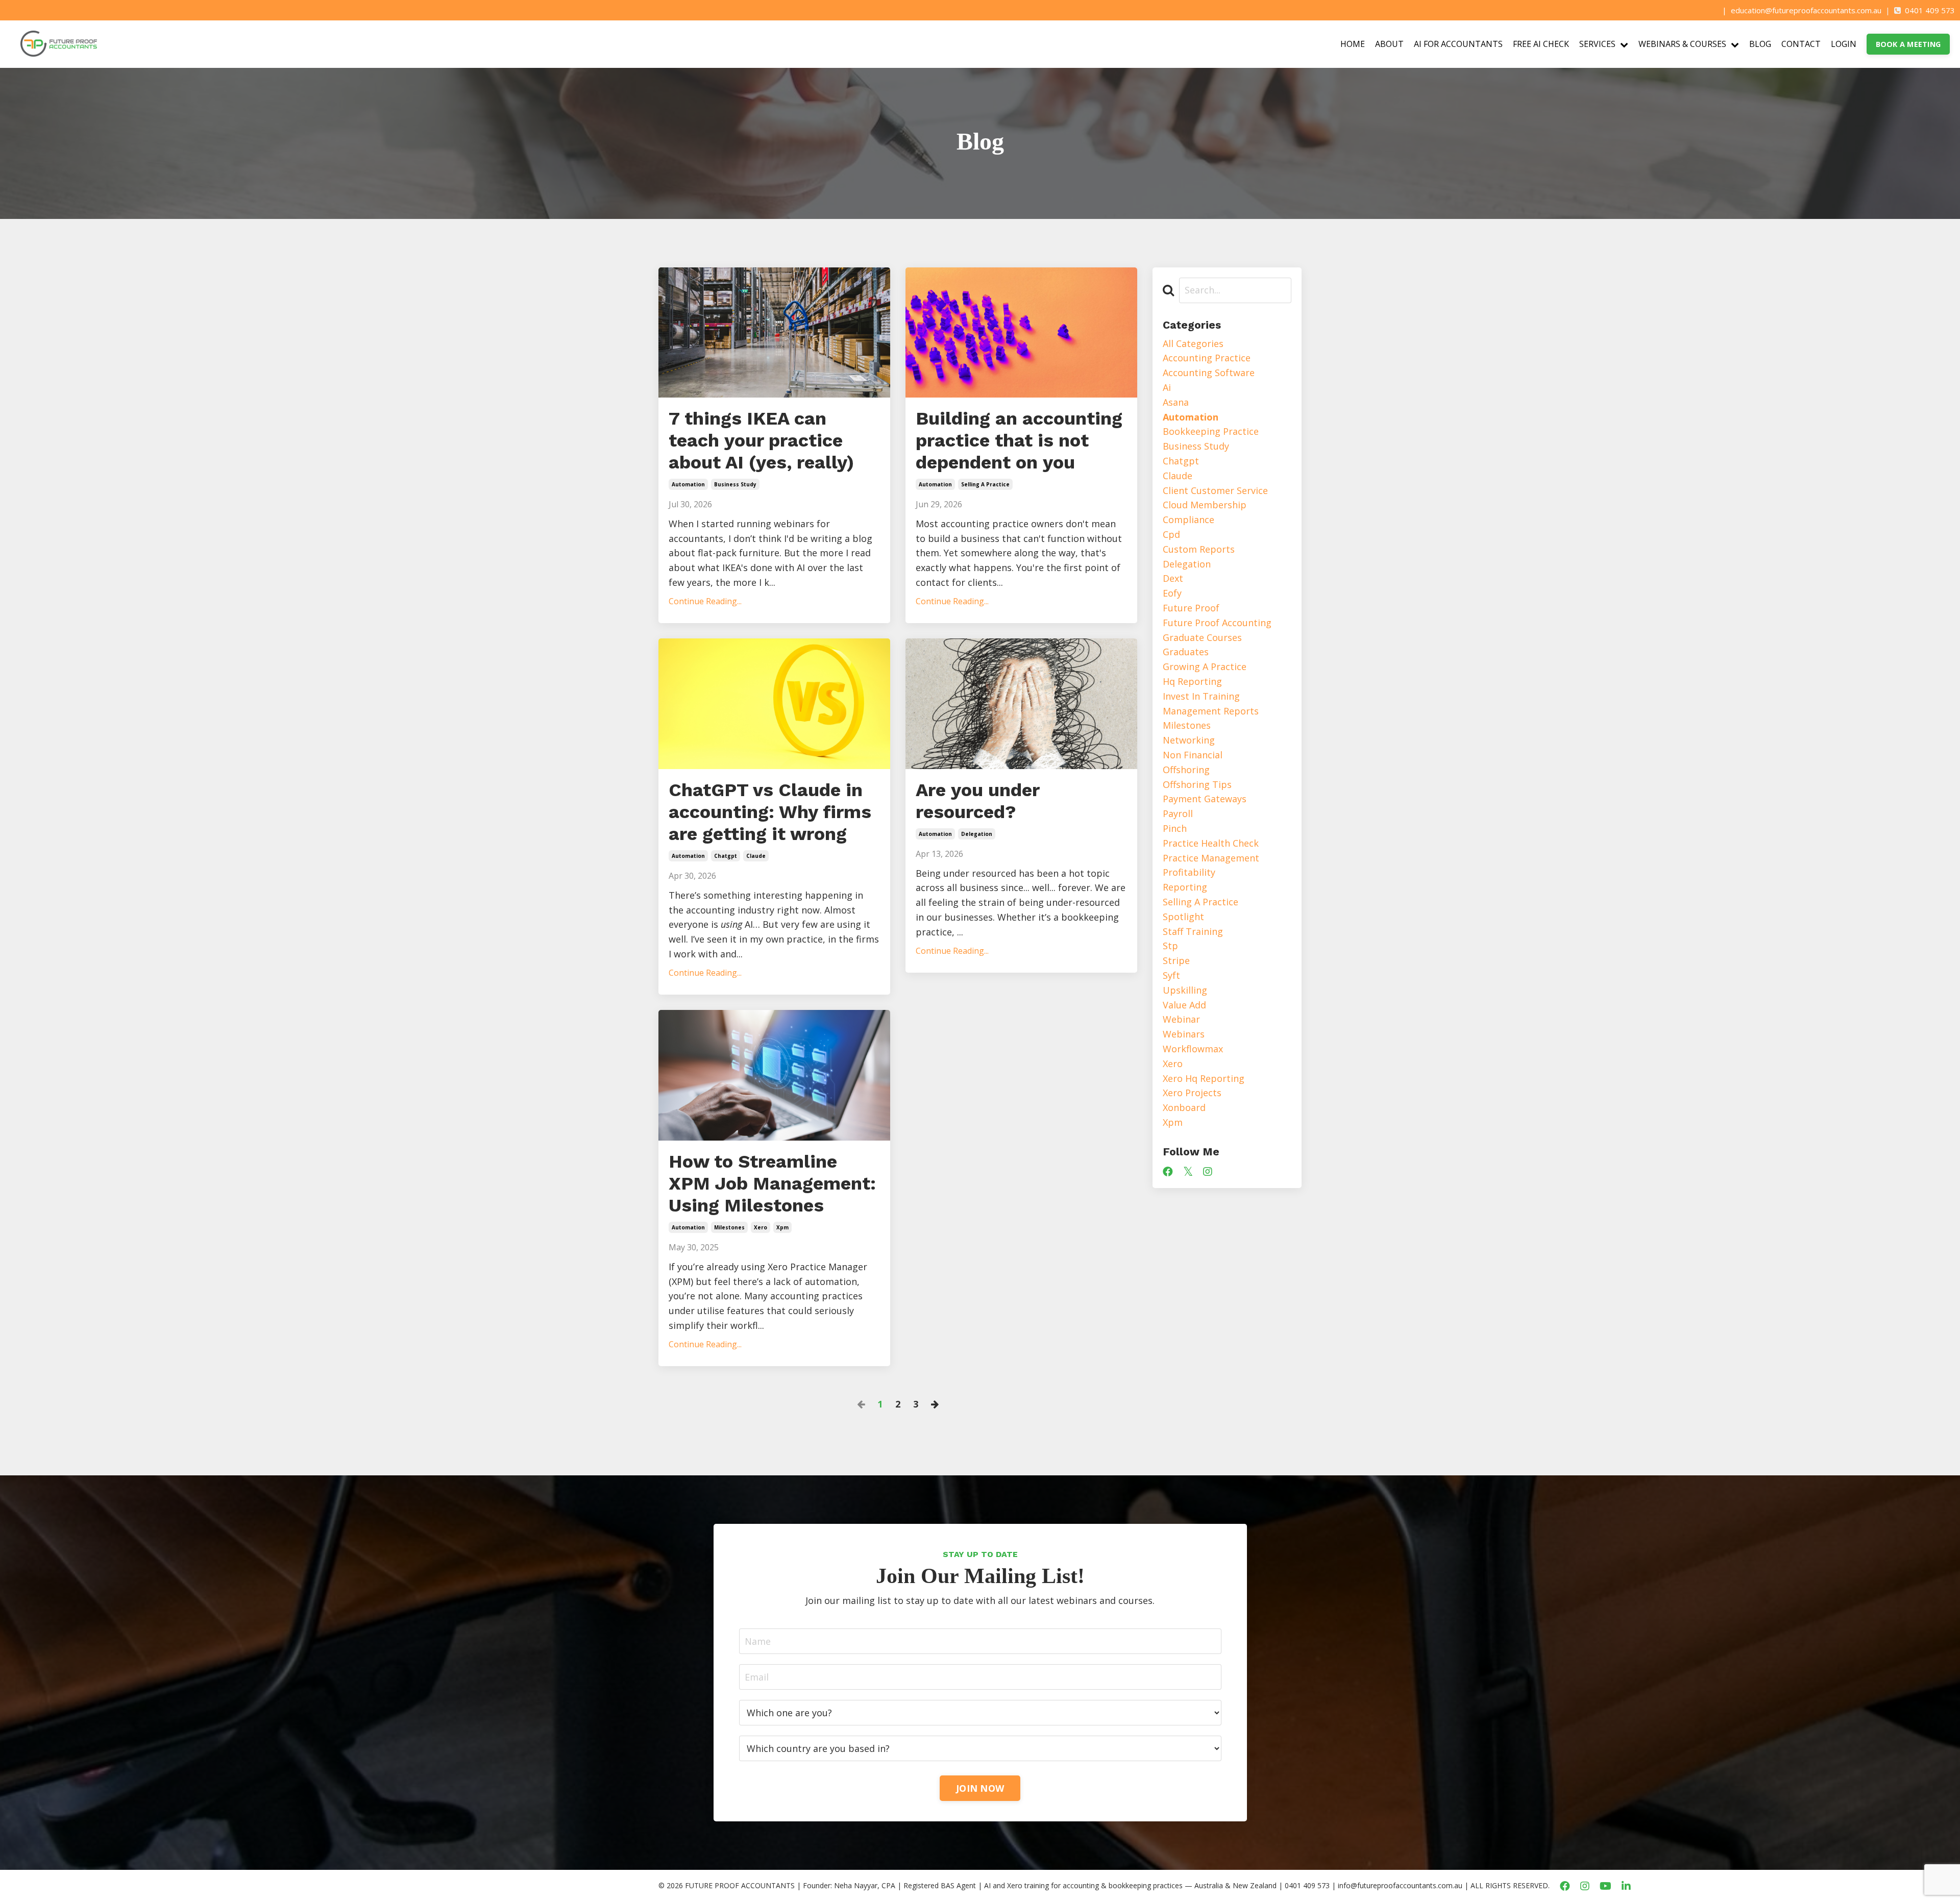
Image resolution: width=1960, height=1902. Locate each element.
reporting (1185, 887)
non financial (1193, 755)
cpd (1171, 534)
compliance (1189, 520)
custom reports (1199, 549)
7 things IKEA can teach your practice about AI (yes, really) (761, 440)
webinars (1184, 1034)
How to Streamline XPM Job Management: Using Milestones (772, 1183)
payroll (1178, 813)
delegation (977, 834)
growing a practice (1205, 666)
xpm (782, 1227)
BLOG (1760, 44)
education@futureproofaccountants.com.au (1806, 10)
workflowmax (1193, 1049)
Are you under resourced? (977, 801)
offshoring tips (1197, 784)
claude (756, 856)
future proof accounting (1217, 623)
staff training (1193, 931)
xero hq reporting (1204, 1078)
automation (688, 484)
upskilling (1185, 990)
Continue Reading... (705, 601)
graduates (1186, 652)
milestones (729, 1227)
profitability (1189, 872)
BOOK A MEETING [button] (1908, 44)
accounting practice (1207, 358)
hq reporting (1192, 681)
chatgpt (726, 856)
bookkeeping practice (1211, 431)
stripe (1176, 960)
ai (1167, 387)
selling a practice (985, 484)
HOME (1353, 44)
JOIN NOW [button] (980, 1788)
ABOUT (1389, 44)
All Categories (1193, 343)
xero (761, 1227)
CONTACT (1801, 44)
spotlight (1183, 917)
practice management (1211, 858)
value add (1184, 1005)
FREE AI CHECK (1541, 44)
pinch (1175, 828)
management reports (1211, 711)
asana (1176, 402)
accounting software (1209, 373)
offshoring (1186, 770)
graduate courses (1202, 637)
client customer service (1215, 490)
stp (1170, 946)
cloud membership (1205, 505)
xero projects (1192, 1093)
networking (1189, 740)
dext (1173, 578)
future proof (1191, 608)
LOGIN (1844, 44)
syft (1171, 975)
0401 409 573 (1930, 10)
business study (735, 484)
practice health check (1211, 843)
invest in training (1201, 696)
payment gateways (1205, 799)
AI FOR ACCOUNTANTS (1458, 44)
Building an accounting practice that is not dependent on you (1019, 440)
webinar (1181, 1019)
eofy (1172, 593)
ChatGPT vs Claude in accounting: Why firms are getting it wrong (770, 812)
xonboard (1184, 1107)
